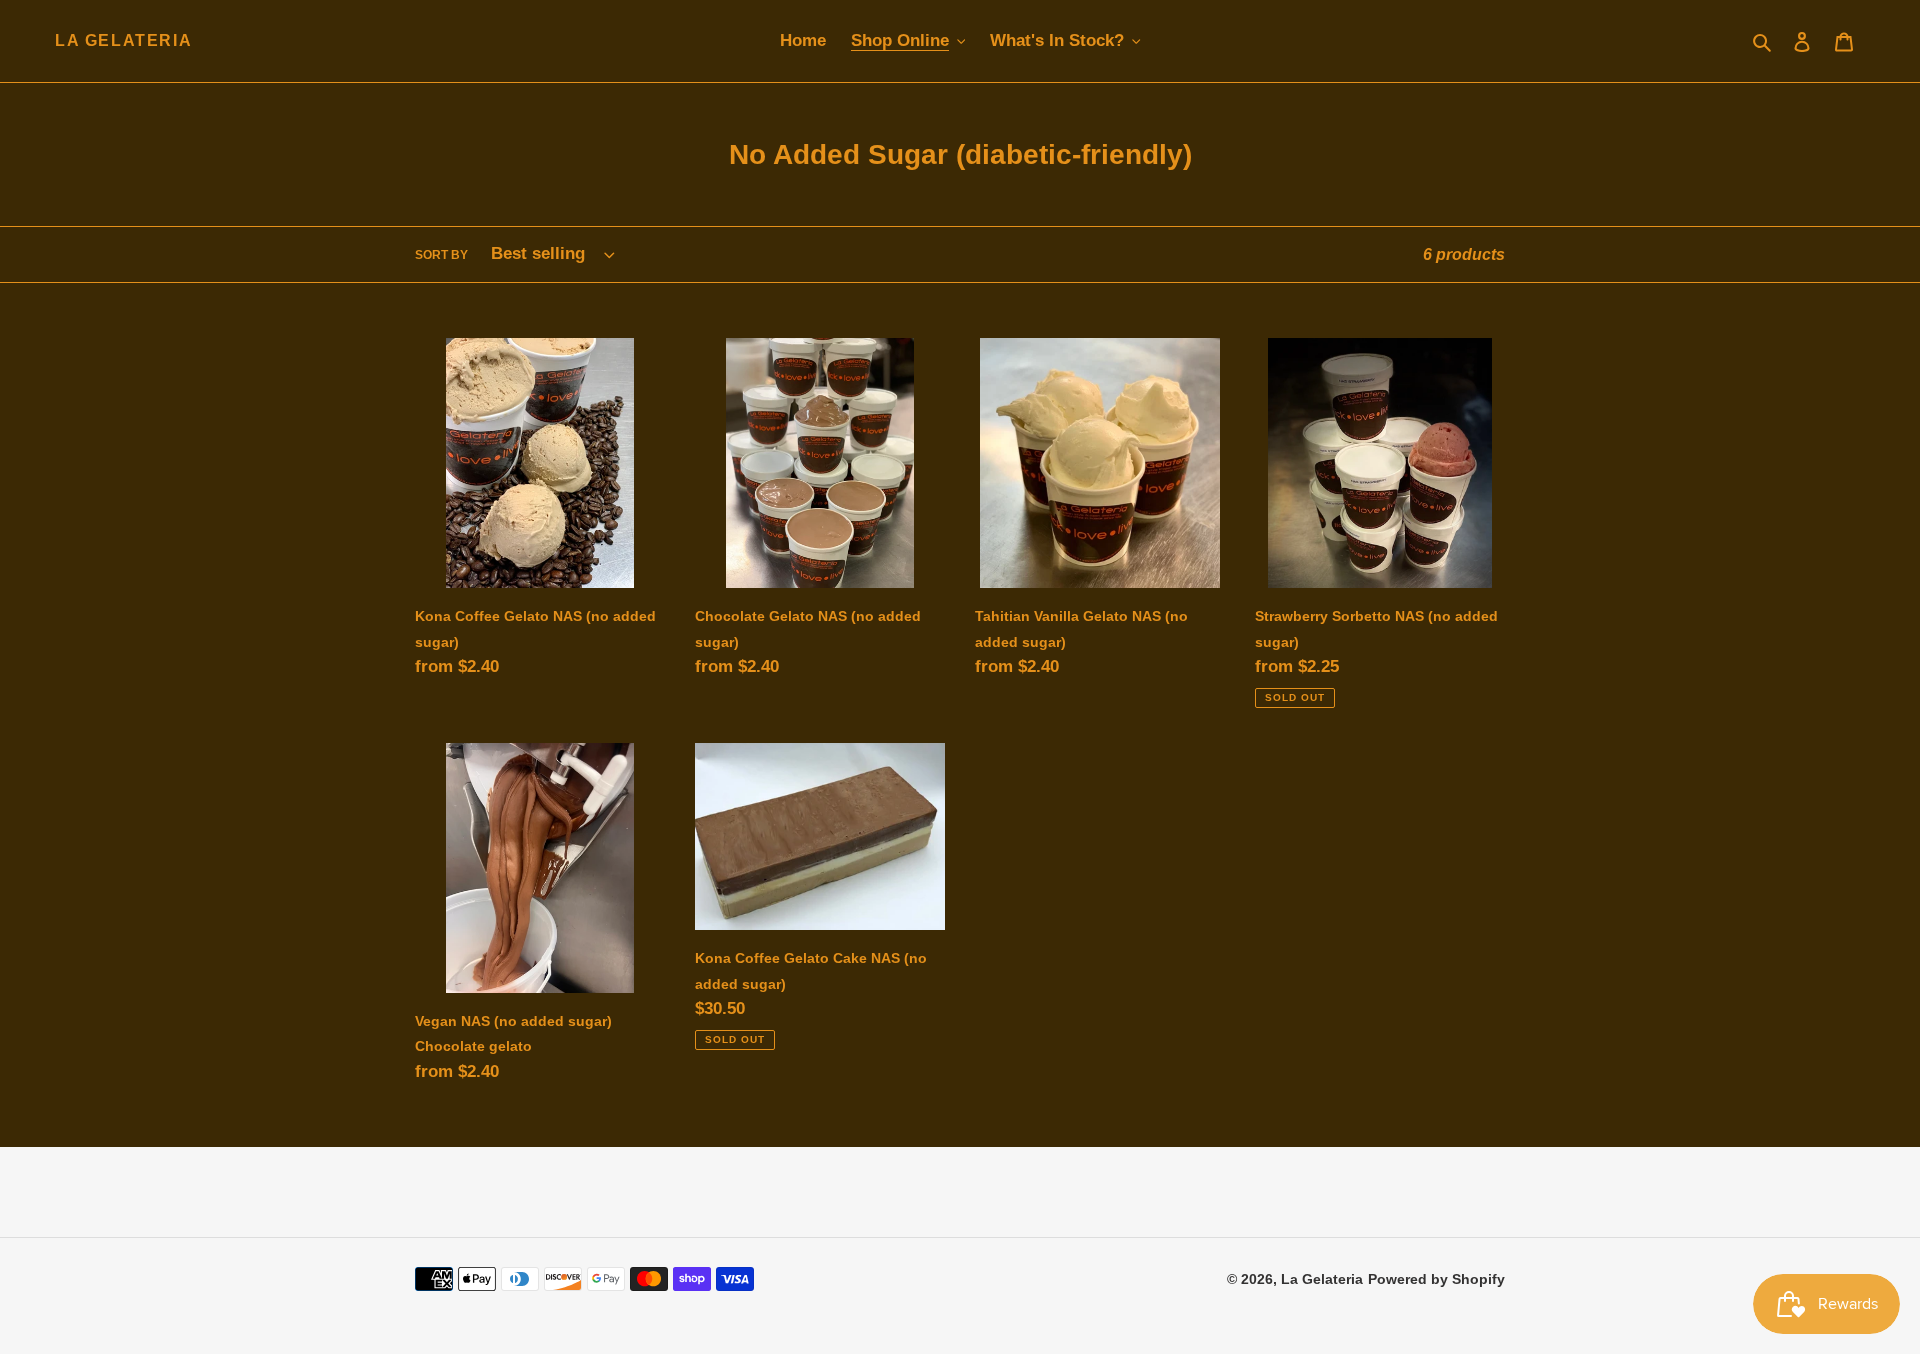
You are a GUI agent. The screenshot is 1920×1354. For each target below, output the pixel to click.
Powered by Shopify (1436, 1279)
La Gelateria (123, 40)
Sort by (441, 255)
